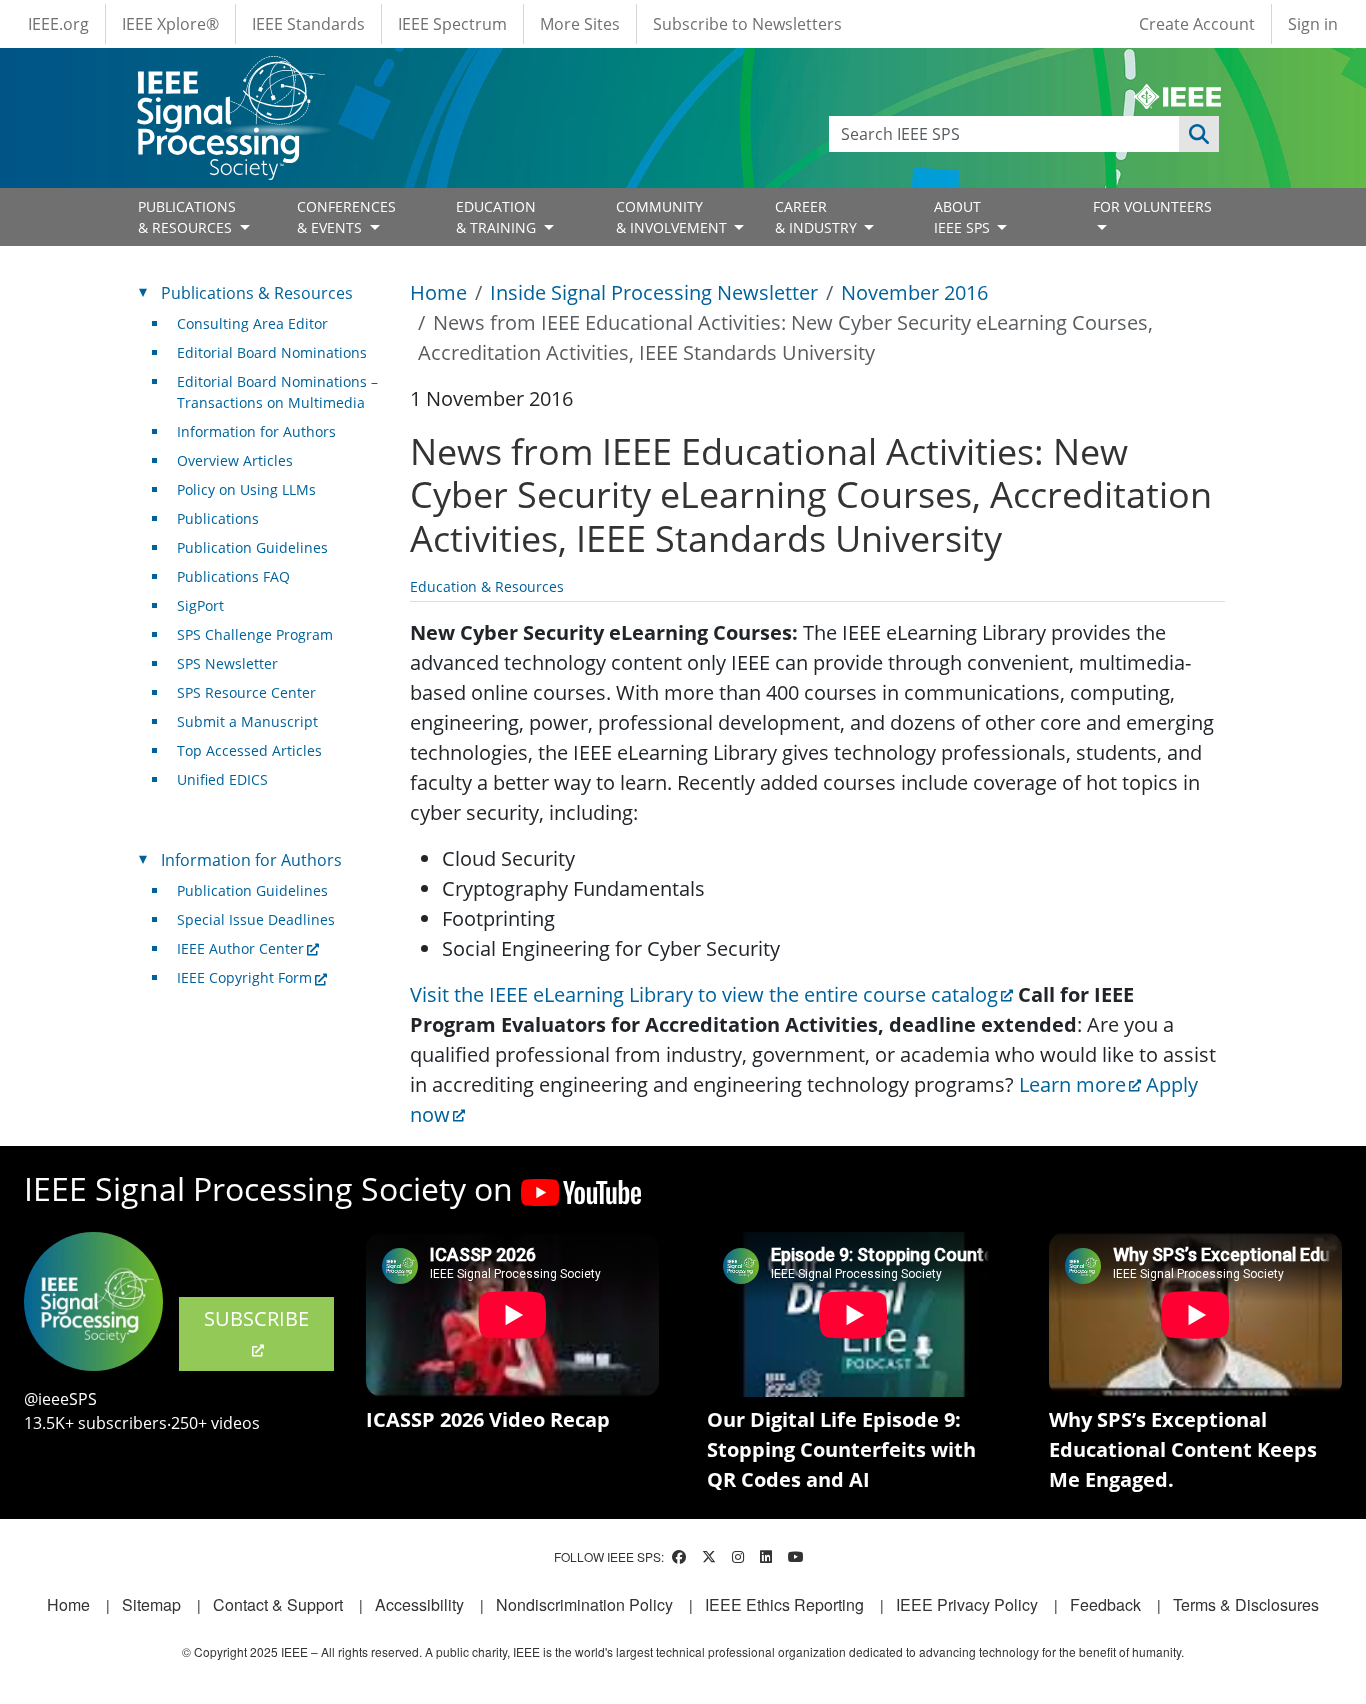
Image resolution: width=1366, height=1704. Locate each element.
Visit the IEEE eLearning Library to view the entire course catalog (704, 994)
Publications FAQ (233, 576)
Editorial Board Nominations (272, 352)
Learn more (1072, 1084)
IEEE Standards (308, 24)
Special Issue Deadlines (256, 919)
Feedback (1105, 1604)
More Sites (580, 24)
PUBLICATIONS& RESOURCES (187, 217)
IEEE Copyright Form (244, 977)
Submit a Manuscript (247, 721)
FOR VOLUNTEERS (1152, 206)
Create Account (1197, 24)
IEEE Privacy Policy (967, 1604)
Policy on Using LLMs (246, 489)
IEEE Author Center (240, 948)
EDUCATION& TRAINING (498, 217)
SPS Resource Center (246, 692)
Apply (1199, 134)
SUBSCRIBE (256, 1318)
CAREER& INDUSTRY (818, 217)
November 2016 (914, 292)
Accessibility (419, 1604)
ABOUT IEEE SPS (964, 217)
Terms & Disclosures (1246, 1604)
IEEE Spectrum (452, 24)
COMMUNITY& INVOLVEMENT (673, 217)
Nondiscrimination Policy (584, 1604)
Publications (218, 518)
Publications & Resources (257, 293)
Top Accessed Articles (249, 750)
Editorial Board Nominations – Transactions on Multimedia (277, 392)
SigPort (200, 605)
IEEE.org (58, 24)
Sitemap (151, 1604)
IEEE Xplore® (170, 24)
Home (438, 292)
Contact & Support (278, 1604)
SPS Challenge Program (255, 634)
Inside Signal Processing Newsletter (654, 292)
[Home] (229, 74)
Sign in (1313, 24)
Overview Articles (235, 460)
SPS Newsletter (227, 663)
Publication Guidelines (252, 547)
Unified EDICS (222, 779)
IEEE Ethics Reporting (784, 1604)
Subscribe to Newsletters (747, 24)
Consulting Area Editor (252, 323)
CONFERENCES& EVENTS (346, 217)
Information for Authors (256, 431)
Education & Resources (487, 586)
